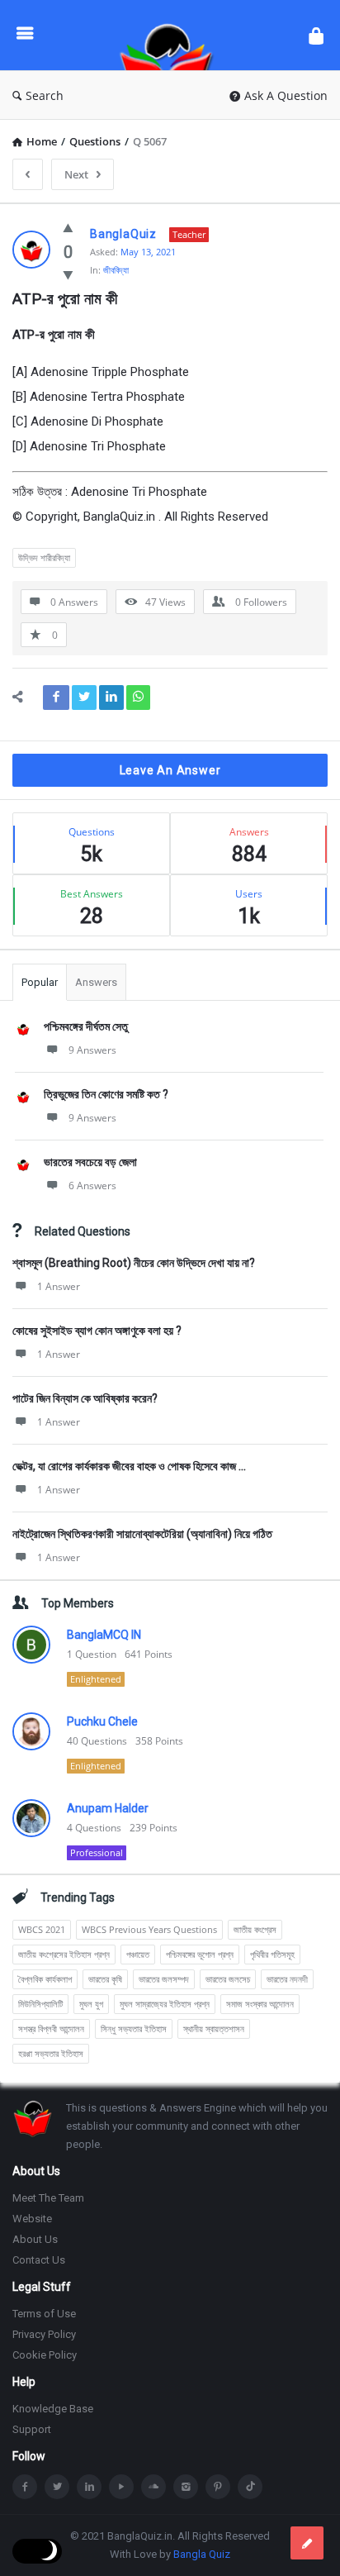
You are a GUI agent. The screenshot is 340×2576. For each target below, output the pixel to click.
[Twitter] (57, 2487)
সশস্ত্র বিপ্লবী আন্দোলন (51, 2028)
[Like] (68, 227)
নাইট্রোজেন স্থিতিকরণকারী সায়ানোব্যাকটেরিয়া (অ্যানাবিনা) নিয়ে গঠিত (142, 1534)
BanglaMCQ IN (104, 1635)
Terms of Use (44, 2314)
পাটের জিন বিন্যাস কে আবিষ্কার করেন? (85, 1398)
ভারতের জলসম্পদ (164, 1979)
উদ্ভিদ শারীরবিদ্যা (44, 557)
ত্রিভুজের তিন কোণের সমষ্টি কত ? (106, 1094)
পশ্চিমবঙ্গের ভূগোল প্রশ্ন (200, 1954)
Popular (40, 982)
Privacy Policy (44, 2334)
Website (32, 2219)
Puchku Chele (102, 1721)
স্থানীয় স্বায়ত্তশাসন (214, 2028)
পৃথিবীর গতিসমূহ (272, 1954)
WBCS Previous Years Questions (149, 1929)
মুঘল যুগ (91, 2004)
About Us (35, 2239)
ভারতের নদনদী (287, 1979)
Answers (96, 982)
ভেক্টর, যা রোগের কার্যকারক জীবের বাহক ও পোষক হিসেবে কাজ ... (129, 1466)
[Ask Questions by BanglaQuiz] (171, 35)
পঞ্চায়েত (138, 1954)
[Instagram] (186, 2487)
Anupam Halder (108, 1808)
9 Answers (92, 1050)
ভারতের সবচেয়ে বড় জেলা (90, 1162)
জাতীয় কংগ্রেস (255, 1929)
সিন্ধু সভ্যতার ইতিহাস (134, 2028)
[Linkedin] (89, 2487)
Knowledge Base (53, 2409)
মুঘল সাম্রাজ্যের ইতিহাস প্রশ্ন (165, 2004)
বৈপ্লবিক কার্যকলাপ (45, 1979)
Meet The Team (48, 2198)
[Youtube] (121, 2487)
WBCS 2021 (42, 1929)
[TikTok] (250, 2487)
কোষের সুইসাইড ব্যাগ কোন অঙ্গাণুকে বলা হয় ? (97, 1331)
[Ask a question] (307, 2543)
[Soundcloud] (153, 2487)
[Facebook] (25, 2487)
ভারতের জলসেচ (228, 1979)
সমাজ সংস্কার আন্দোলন (260, 2004)
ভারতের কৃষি (105, 1979)
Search (45, 95)
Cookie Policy (45, 2355)
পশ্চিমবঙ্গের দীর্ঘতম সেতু (86, 1026)
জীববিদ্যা (116, 270)
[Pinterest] (218, 2487)
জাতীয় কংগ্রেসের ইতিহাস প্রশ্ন (64, 1954)
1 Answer (59, 1286)
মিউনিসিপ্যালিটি (40, 2004)
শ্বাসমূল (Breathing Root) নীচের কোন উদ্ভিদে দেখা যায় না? (134, 1263)
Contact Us (39, 2260)
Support (32, 2429)
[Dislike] (68, 274)
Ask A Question (286, 95)
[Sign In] (316, 35)
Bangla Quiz (202, 2554)
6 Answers (92, 1186)
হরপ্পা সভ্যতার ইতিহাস (51, 2053)
